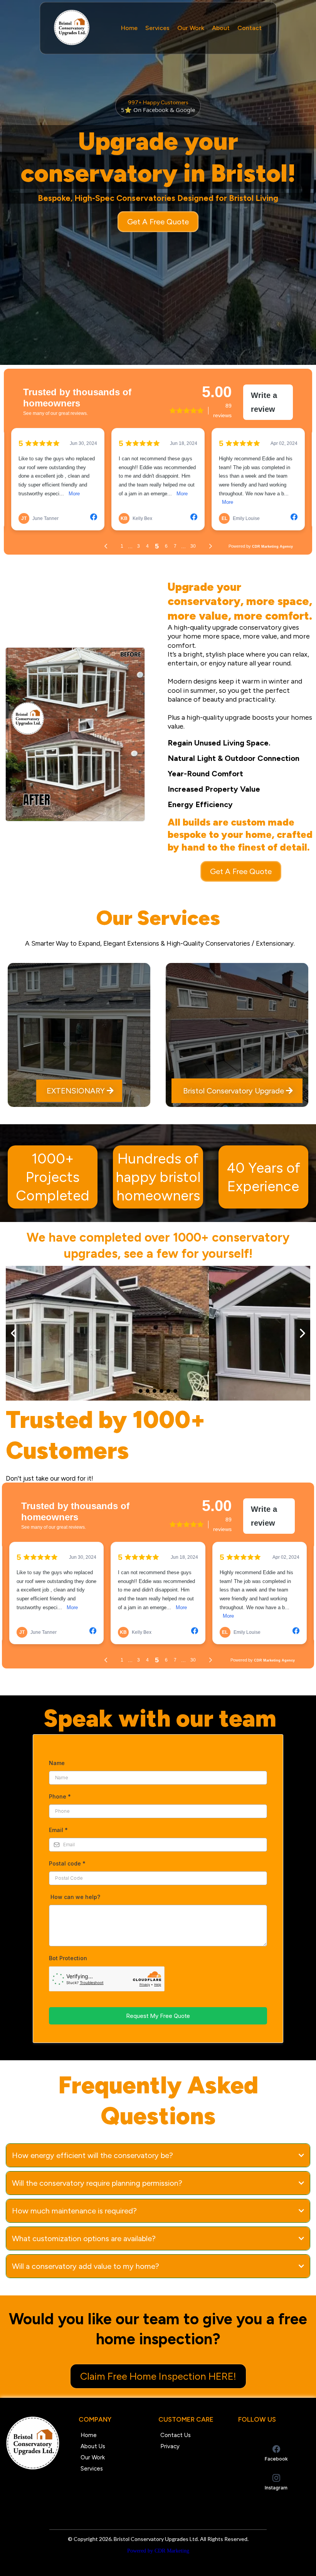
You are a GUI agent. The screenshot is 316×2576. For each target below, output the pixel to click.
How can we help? (75, 1897)
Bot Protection (68, 1958)
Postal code (67, 1863)
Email (58, 1830)
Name (57, 1763)
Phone (60, 1796)
